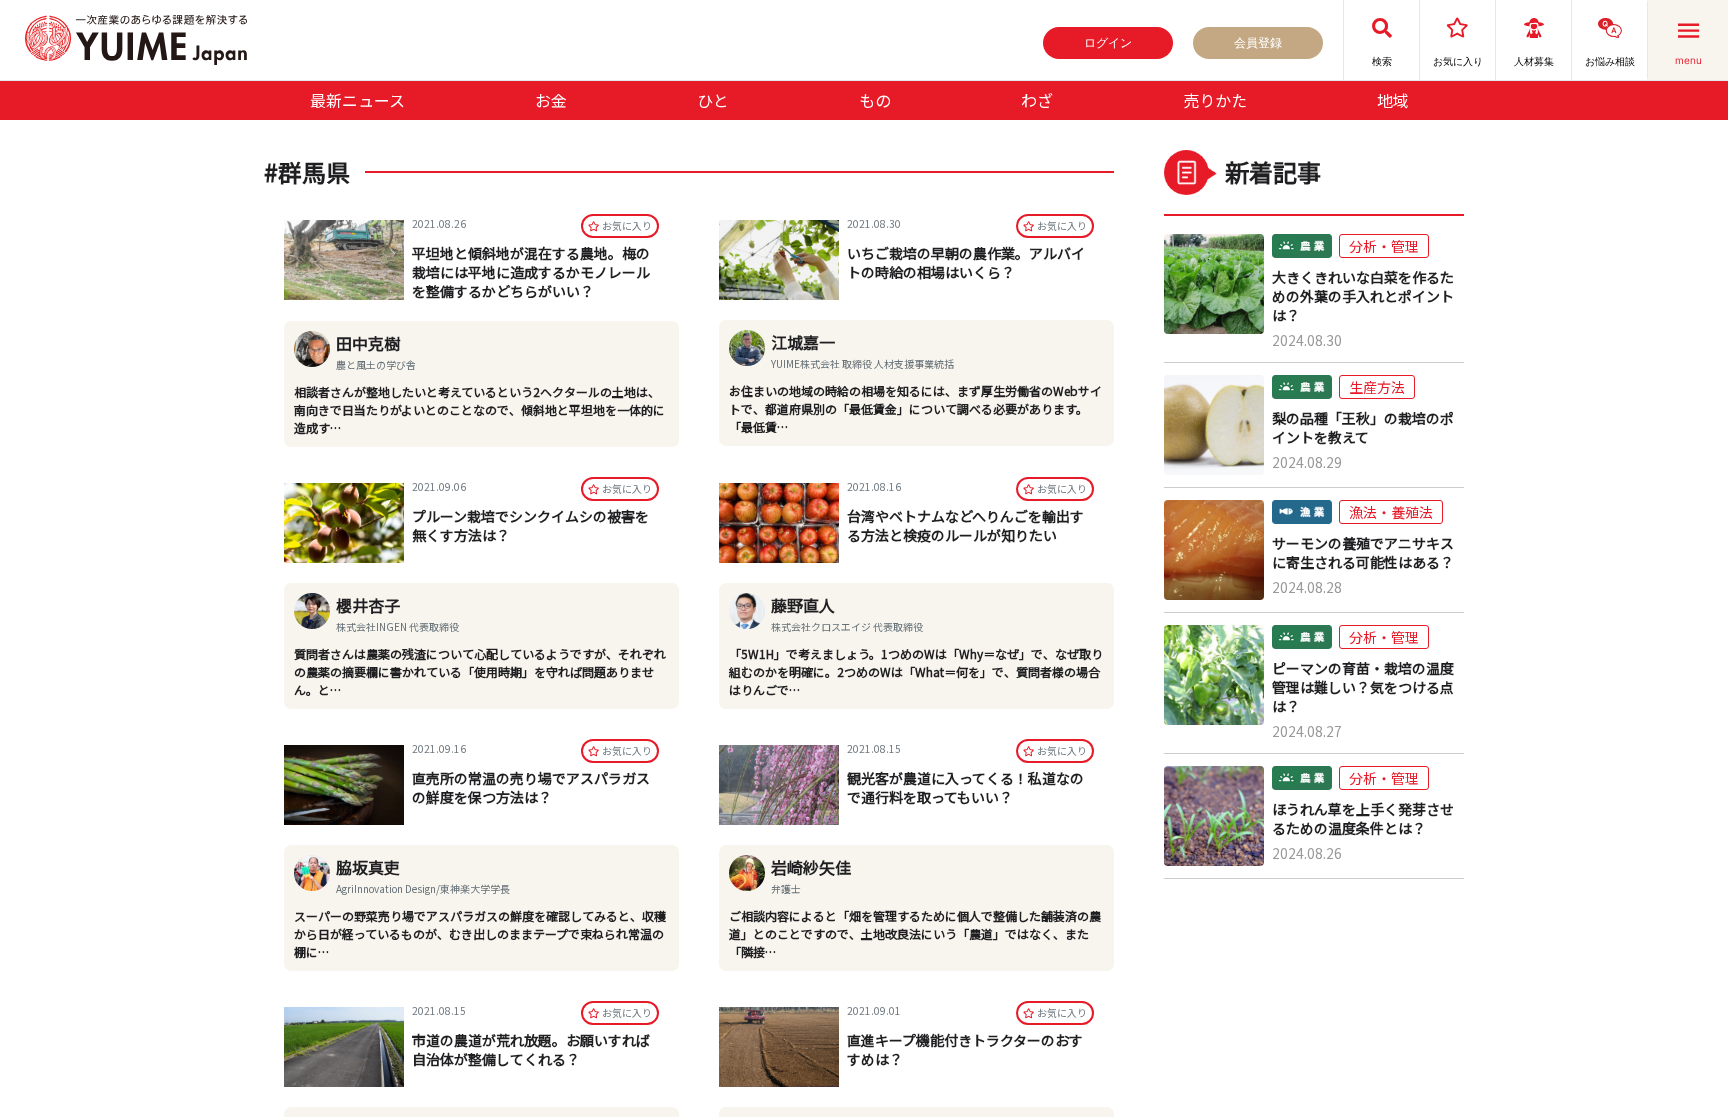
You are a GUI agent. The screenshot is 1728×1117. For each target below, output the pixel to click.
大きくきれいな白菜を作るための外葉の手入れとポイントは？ (1363, 296)
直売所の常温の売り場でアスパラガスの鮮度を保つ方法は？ (531, 787)
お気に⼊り (627, 225)
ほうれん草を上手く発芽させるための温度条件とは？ (1363, 819)
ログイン (1108, 42)
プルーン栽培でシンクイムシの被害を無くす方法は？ (530, 525)
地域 (1393, 100)
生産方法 (1377, 387)
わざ (1037, 100)
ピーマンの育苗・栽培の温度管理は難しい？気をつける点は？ (1363, 687)
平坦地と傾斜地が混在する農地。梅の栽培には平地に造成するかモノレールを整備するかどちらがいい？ (531, 272)
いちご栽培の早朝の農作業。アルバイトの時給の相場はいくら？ (966, 262)
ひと (713, 100)
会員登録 (1258, 42)
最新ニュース (357, 100)
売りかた (1215, 100)
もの (875, 100)
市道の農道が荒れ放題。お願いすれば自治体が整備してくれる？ (531, 1049)
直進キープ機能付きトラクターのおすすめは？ (965, 1049)
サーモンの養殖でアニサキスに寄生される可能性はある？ (1363, 553)
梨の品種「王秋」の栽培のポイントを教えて (1363, 428)
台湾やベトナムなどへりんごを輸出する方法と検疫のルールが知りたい (965, 525)
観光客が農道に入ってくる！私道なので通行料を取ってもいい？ (965, 787)
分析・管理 (1384, 246)
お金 (551, 100)
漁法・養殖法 (1391, 512)
